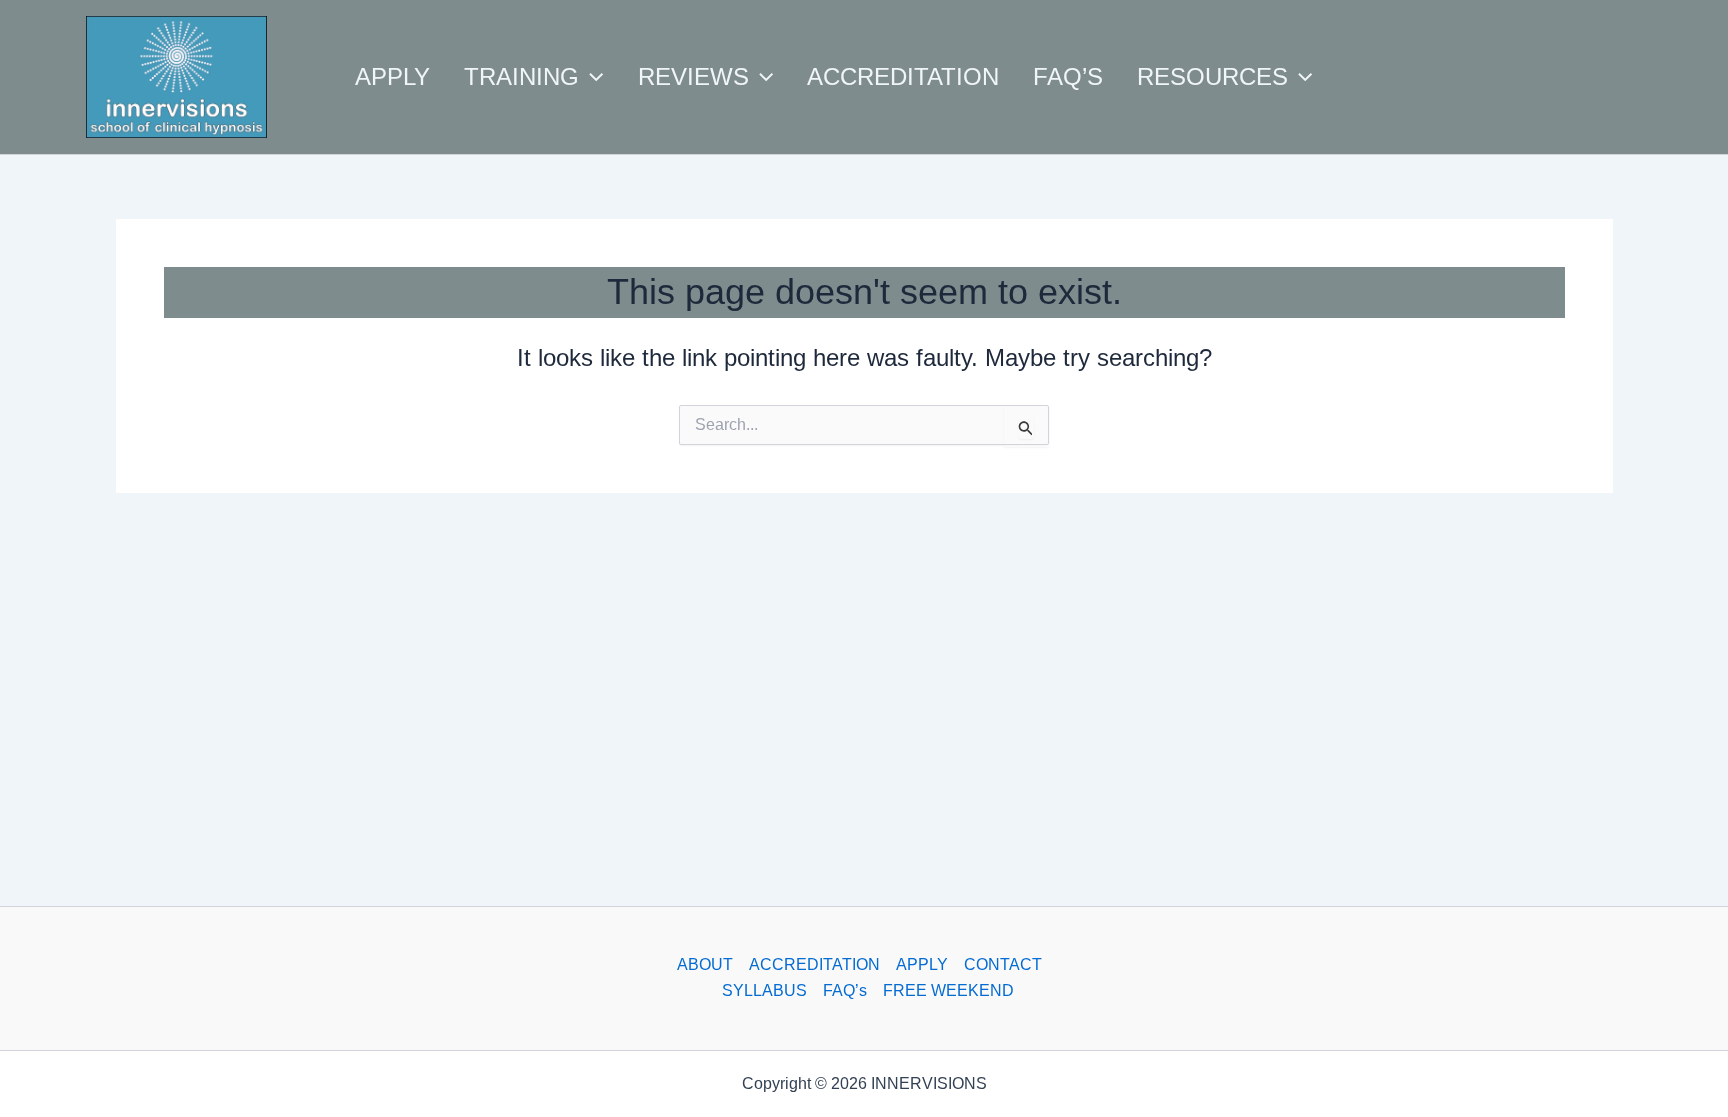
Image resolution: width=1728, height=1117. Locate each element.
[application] (591, 77)
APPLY (922, 964)
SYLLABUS (764, 990)
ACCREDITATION (814, 964)
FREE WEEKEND (948, 990)
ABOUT (705, 964)
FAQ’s (845, 990)
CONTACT (1003, 964)
